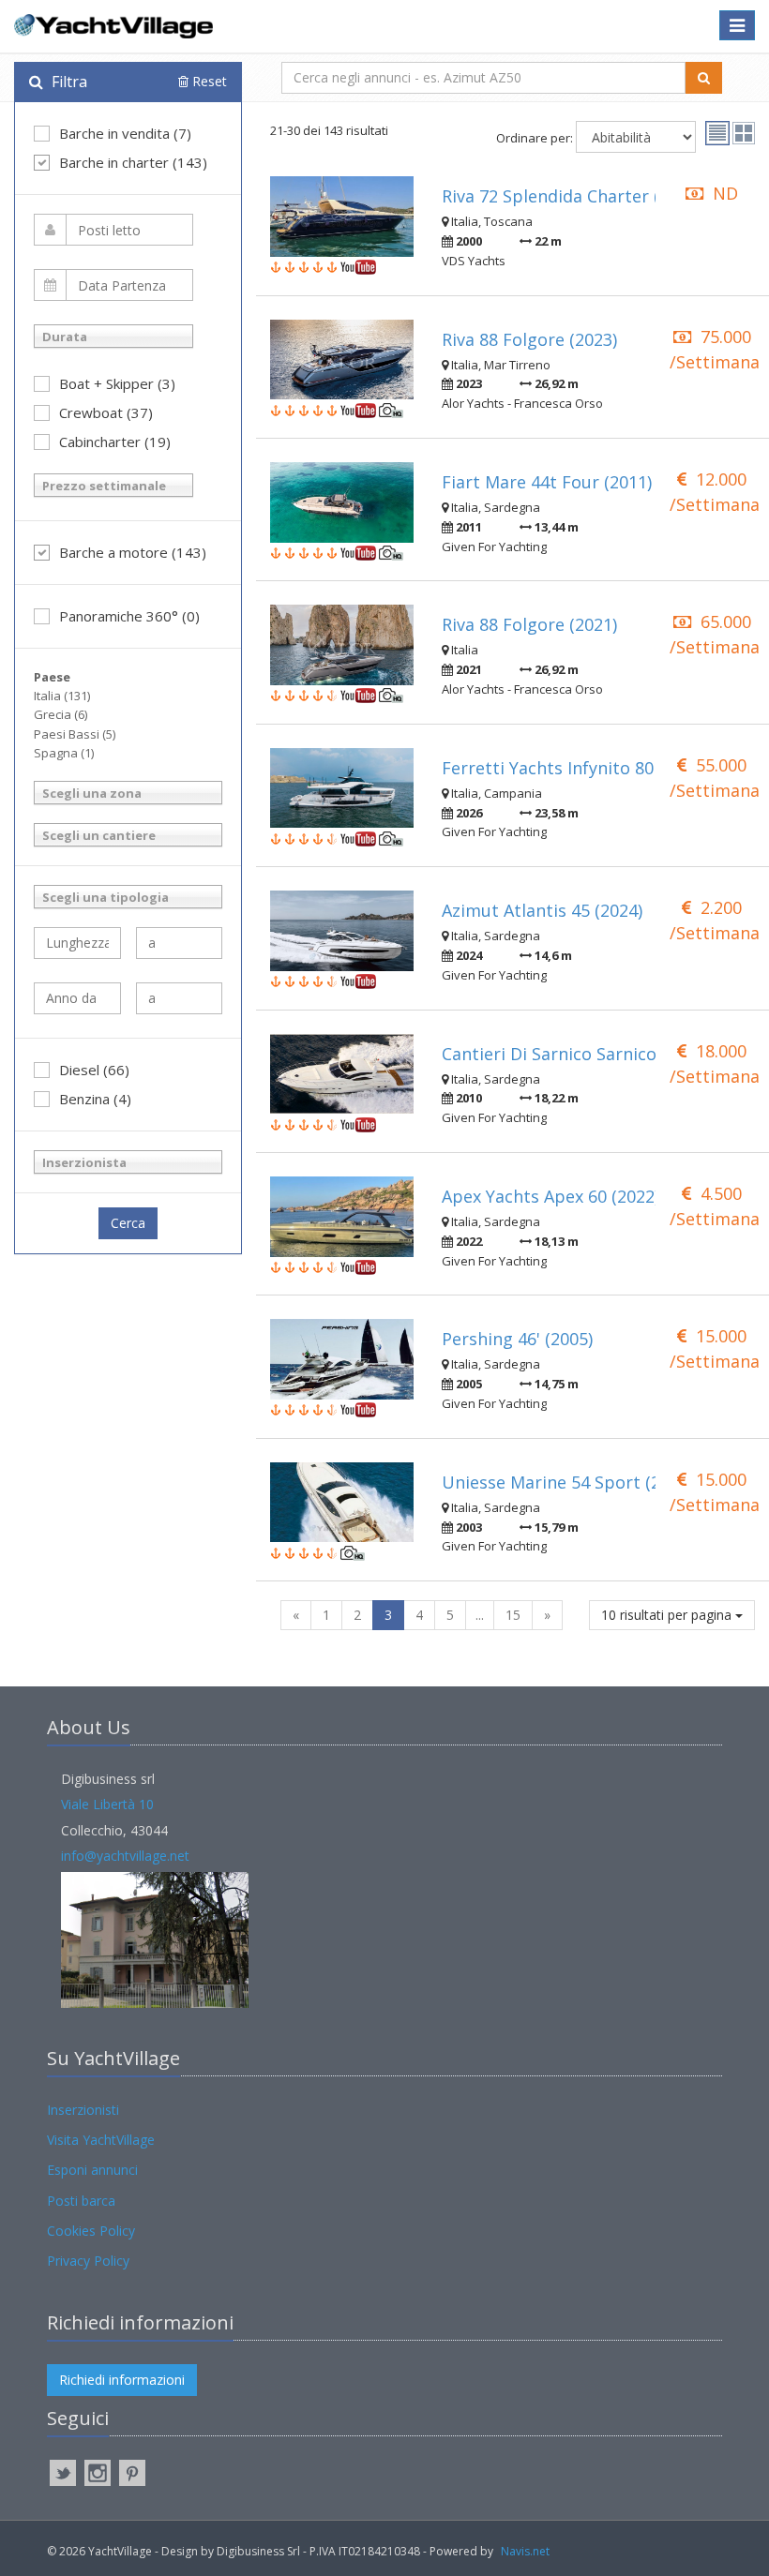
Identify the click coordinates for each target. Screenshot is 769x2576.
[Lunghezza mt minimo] (77, 943)
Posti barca (81, 2201)
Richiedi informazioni (122, 2380)
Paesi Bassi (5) (75, 734)
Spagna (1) (64, 753)
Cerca (128, 1223)
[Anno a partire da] (77, 998)
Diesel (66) (94, 1070)
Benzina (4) (95, 1099)
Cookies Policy (91, 2231)
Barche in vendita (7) (125, 133)
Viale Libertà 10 (107, 1804)
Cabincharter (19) (115, 442)
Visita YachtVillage (101, 2140)
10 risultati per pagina (668, 1615)
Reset (208, 81)
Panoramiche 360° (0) (129, 616)
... (480, 1615)
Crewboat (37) (106, 412)
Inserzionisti (83, 2110)
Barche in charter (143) (133, 162)
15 (513, 1615)
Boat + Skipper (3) (117, 383)
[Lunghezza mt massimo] (180, 943)
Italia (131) (62, 696)
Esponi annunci (92, 2170)
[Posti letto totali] (113, 230)
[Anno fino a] (180, 998)
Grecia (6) (60, 714)
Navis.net (525, 2551)
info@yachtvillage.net (125, 1856)
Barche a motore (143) (133, 552)
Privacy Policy (88, 2261)
